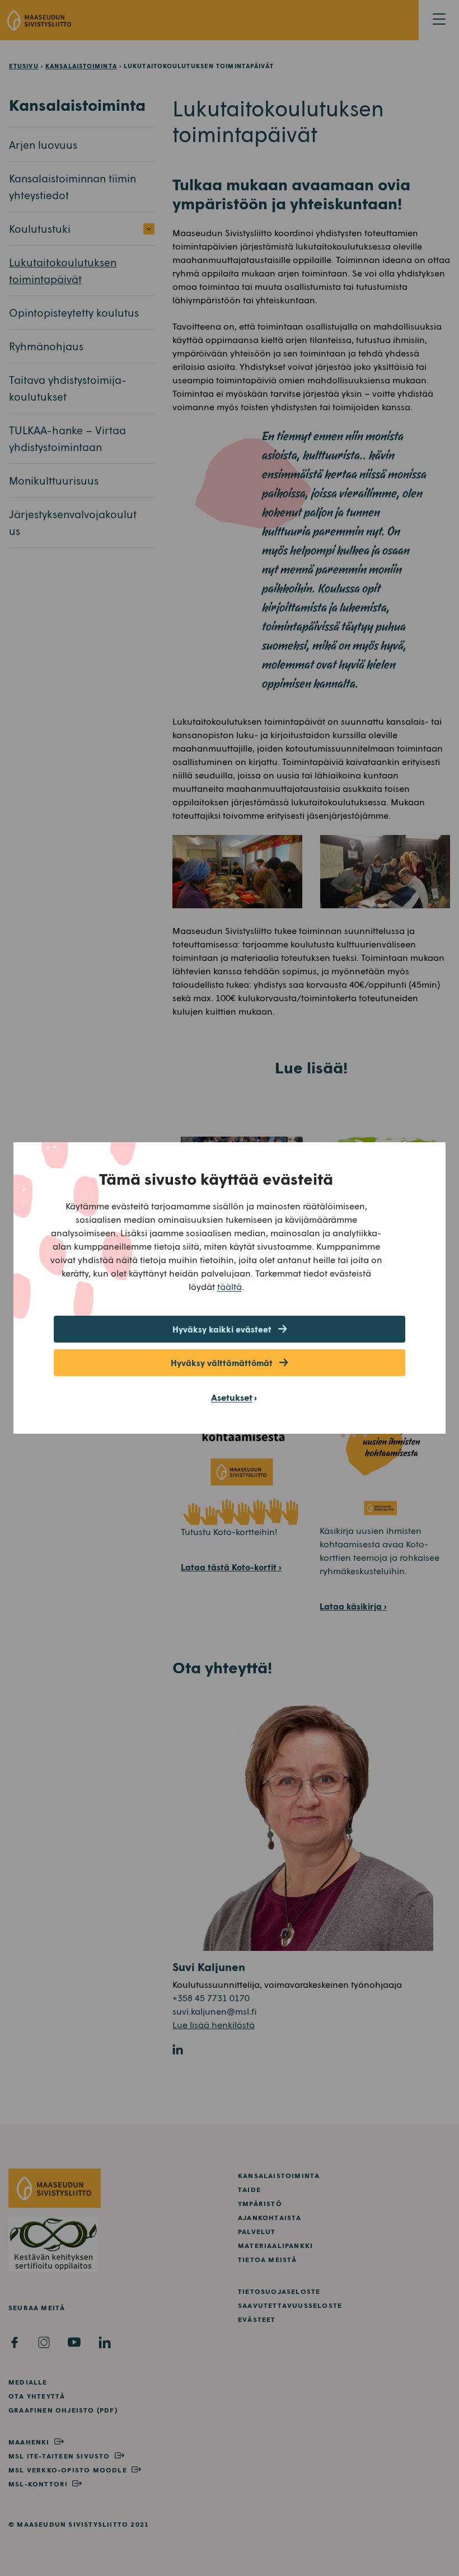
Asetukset (232, 1397)
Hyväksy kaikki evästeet (222, 1329)
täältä (230, 1286)
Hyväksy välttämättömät (222, 1363)
